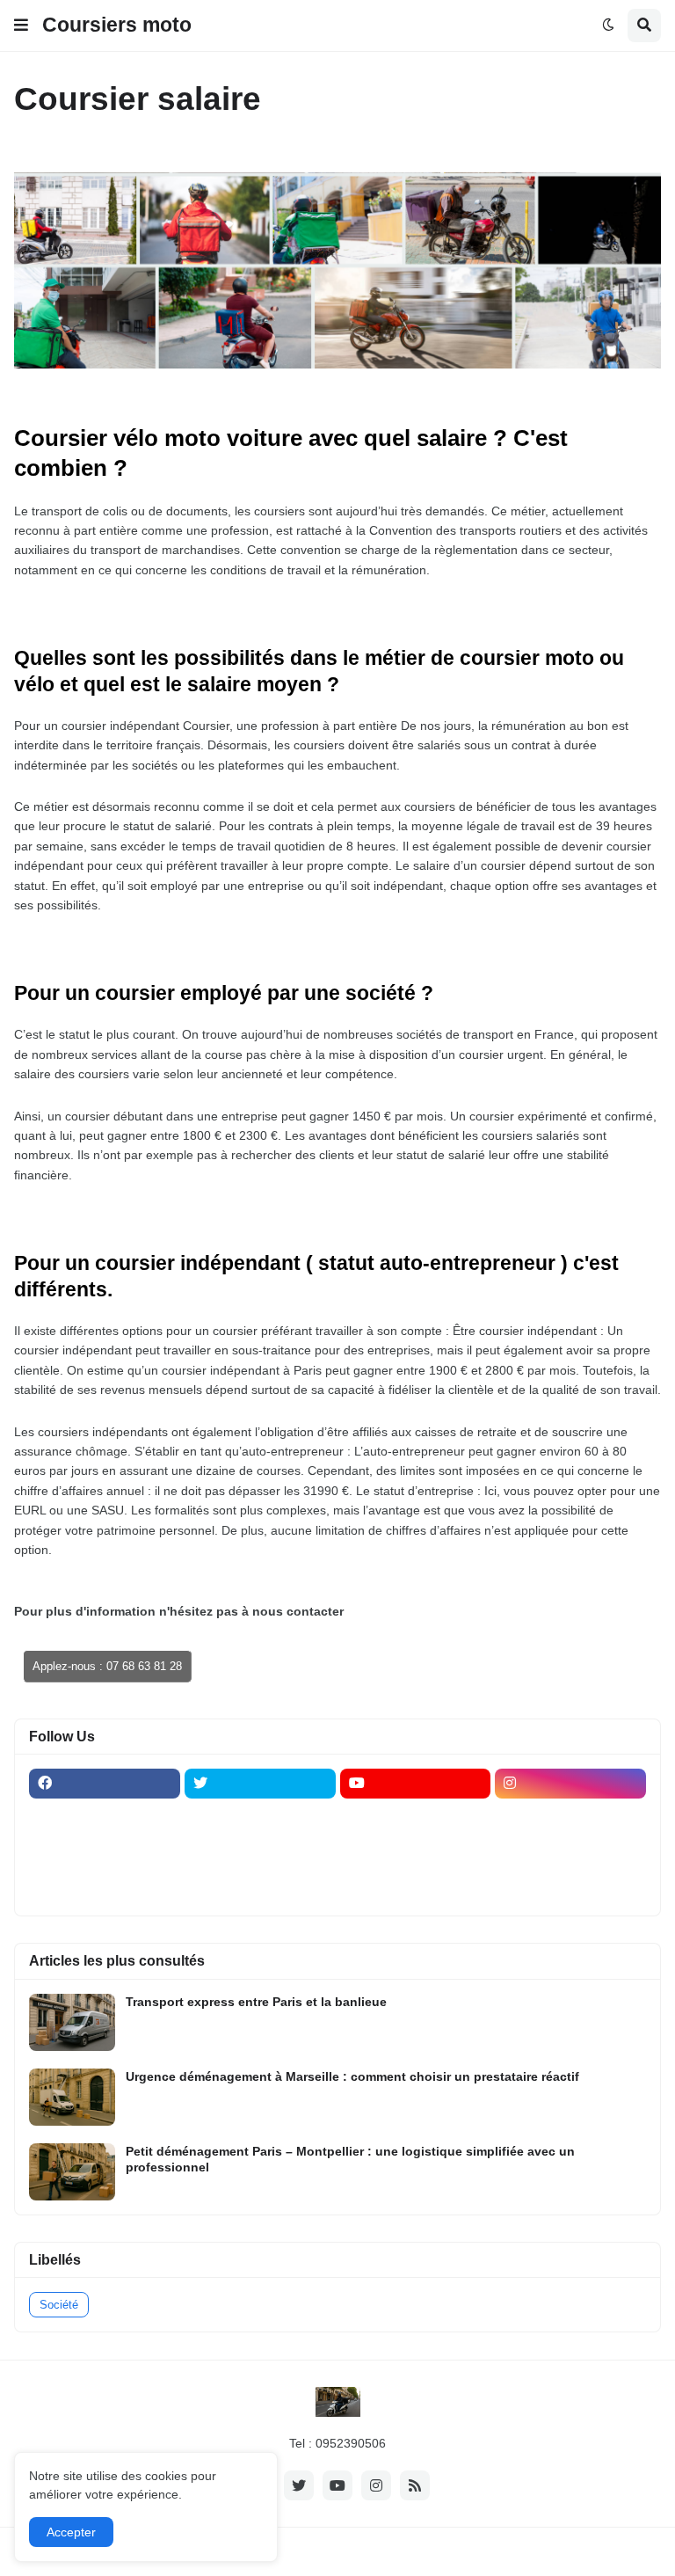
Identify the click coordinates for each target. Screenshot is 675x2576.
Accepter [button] (71, 2532)
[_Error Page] (260, 1852)
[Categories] (105, 1886)
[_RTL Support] (416, 1852)
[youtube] (416, 1784)
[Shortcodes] (416, 1886)
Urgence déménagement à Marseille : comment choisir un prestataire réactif (352, 2076)
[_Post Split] (570, 1818)
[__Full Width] (105, 1818)
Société (59, 2305)
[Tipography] (260, 1886)
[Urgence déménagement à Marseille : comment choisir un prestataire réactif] (72, 2097)
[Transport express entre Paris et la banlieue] (72, 2022)
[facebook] (105, 1784)
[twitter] (260, 1784)
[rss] (415, 2485)
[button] (21, 26)
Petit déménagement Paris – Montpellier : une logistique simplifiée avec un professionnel (350, 2159)
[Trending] (570, 1852)
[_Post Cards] (416, 1818)
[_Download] (105, 1852)
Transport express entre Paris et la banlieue (256, 2002)
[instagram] (570, 1784)
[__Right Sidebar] (260, 1818)
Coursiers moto (117, 25)
